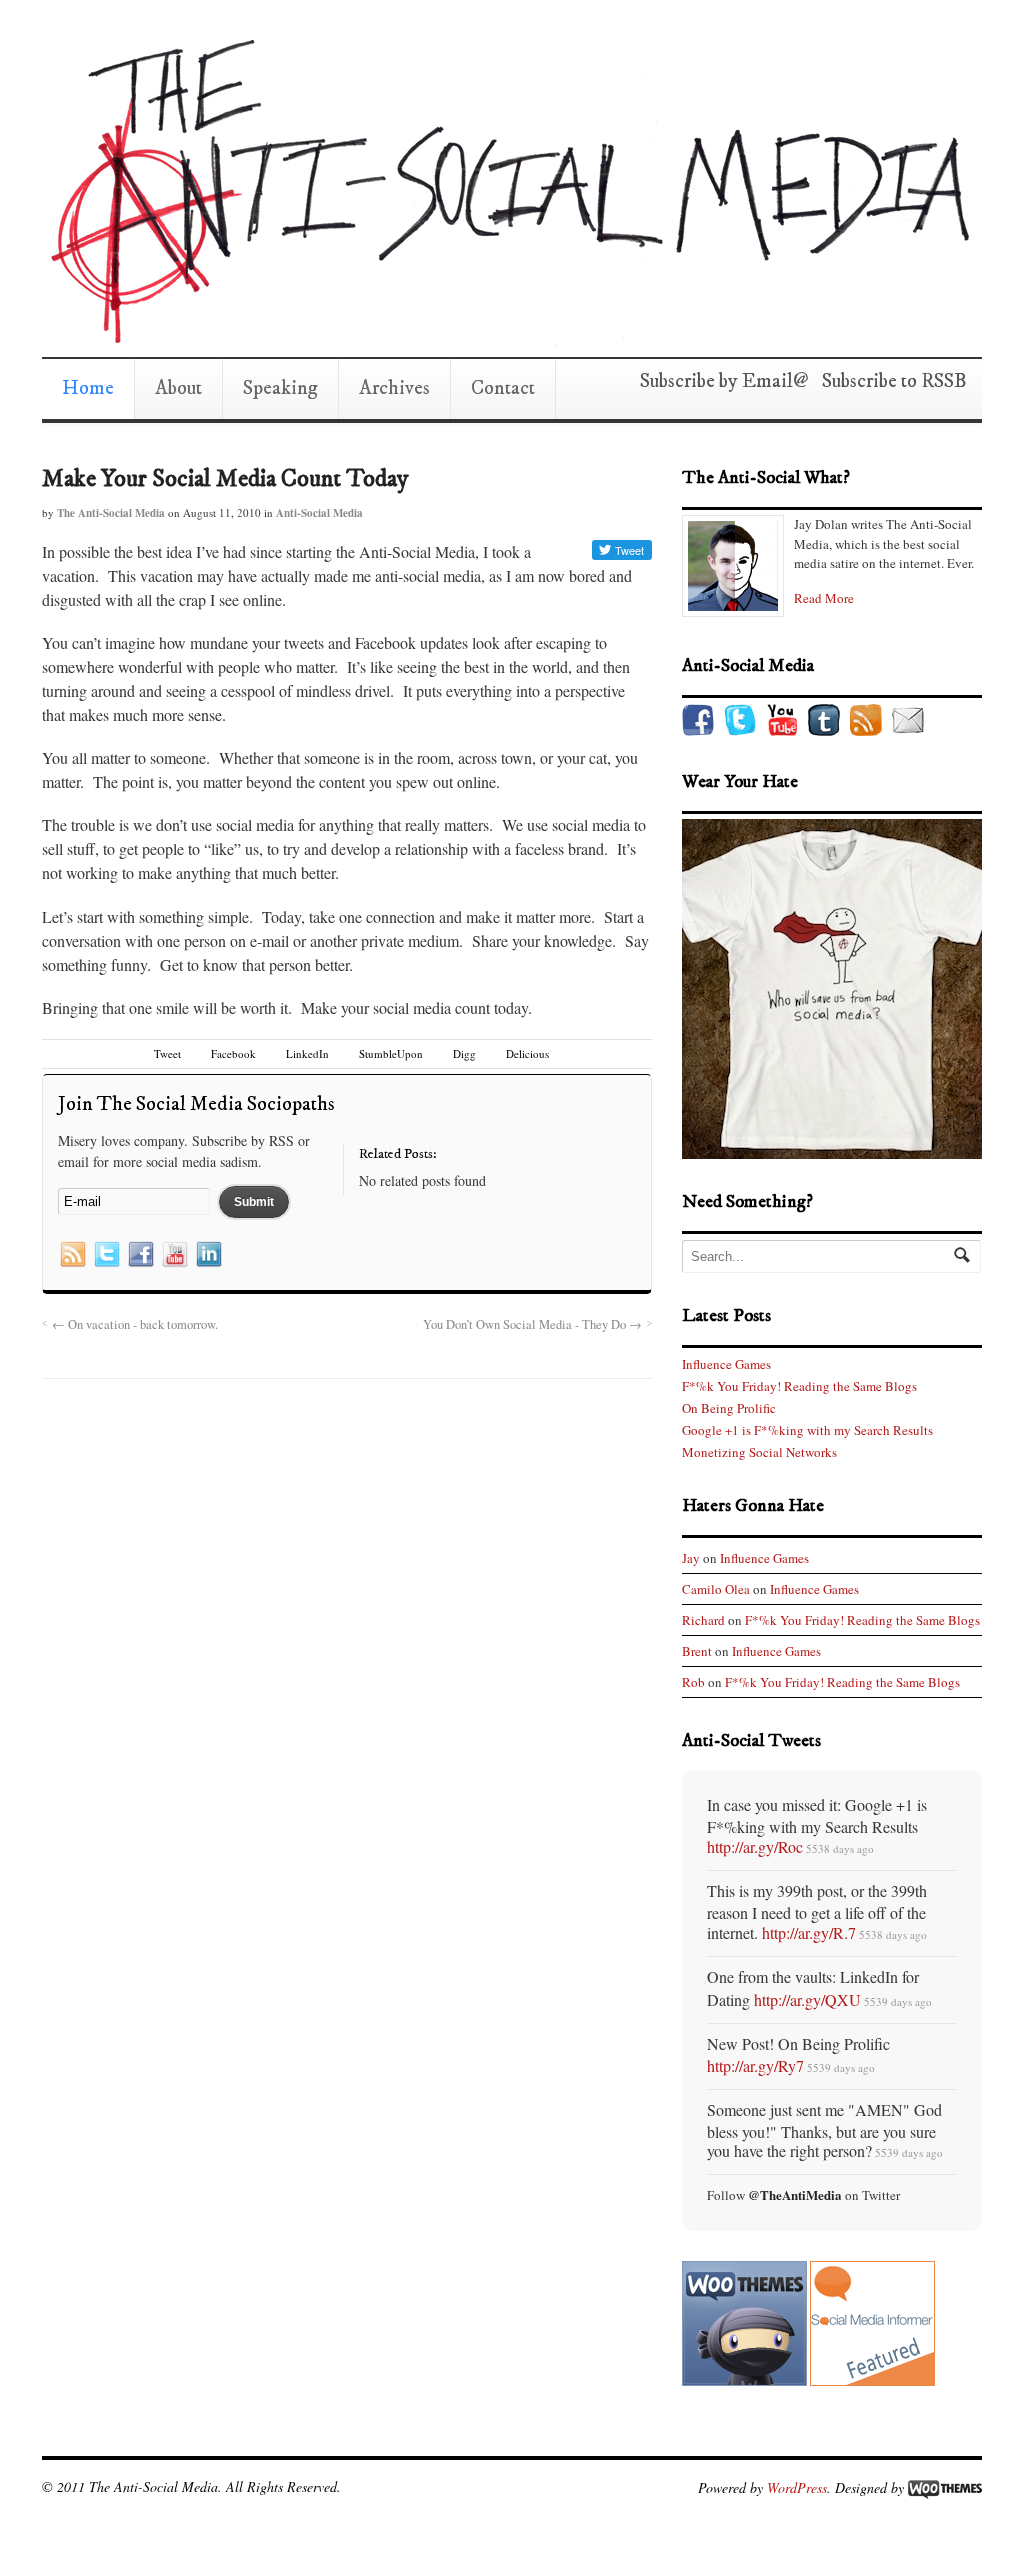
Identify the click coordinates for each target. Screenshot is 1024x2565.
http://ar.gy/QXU (807, 1999)
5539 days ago (898, 2001)
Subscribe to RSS (888, 381)
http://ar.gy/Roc (755, 1846)
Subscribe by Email (716, 381)
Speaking (280, 388)
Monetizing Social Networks (759, 1452)
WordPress (797, 2486)
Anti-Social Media (319, 513)
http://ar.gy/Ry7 (755, 2065)
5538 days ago (840, 1848)
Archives (394, 388)
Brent (697, 1651)
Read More (824, 598)
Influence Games (726, 1364)
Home (88, 388)
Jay (691, 1558)
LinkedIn (307, 1053)
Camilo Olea (716, 1589)
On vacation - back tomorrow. (135, 1324)
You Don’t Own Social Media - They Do (532, 1324)
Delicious (527, 1053)
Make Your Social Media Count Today (225, 479)
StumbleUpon (391, 1053)
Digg (464, 1053)
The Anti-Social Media (111, 513)
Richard (703, 1620)
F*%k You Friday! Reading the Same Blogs (799, 1386)
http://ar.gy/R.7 (809, 1932)
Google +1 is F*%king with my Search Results (807, 1430)
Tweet (167, 1053)
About (178, 388)
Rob (693, 1682)
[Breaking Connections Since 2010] (507, 336)
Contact (503, 388)
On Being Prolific (729, 1408)
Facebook (233, 1053)
